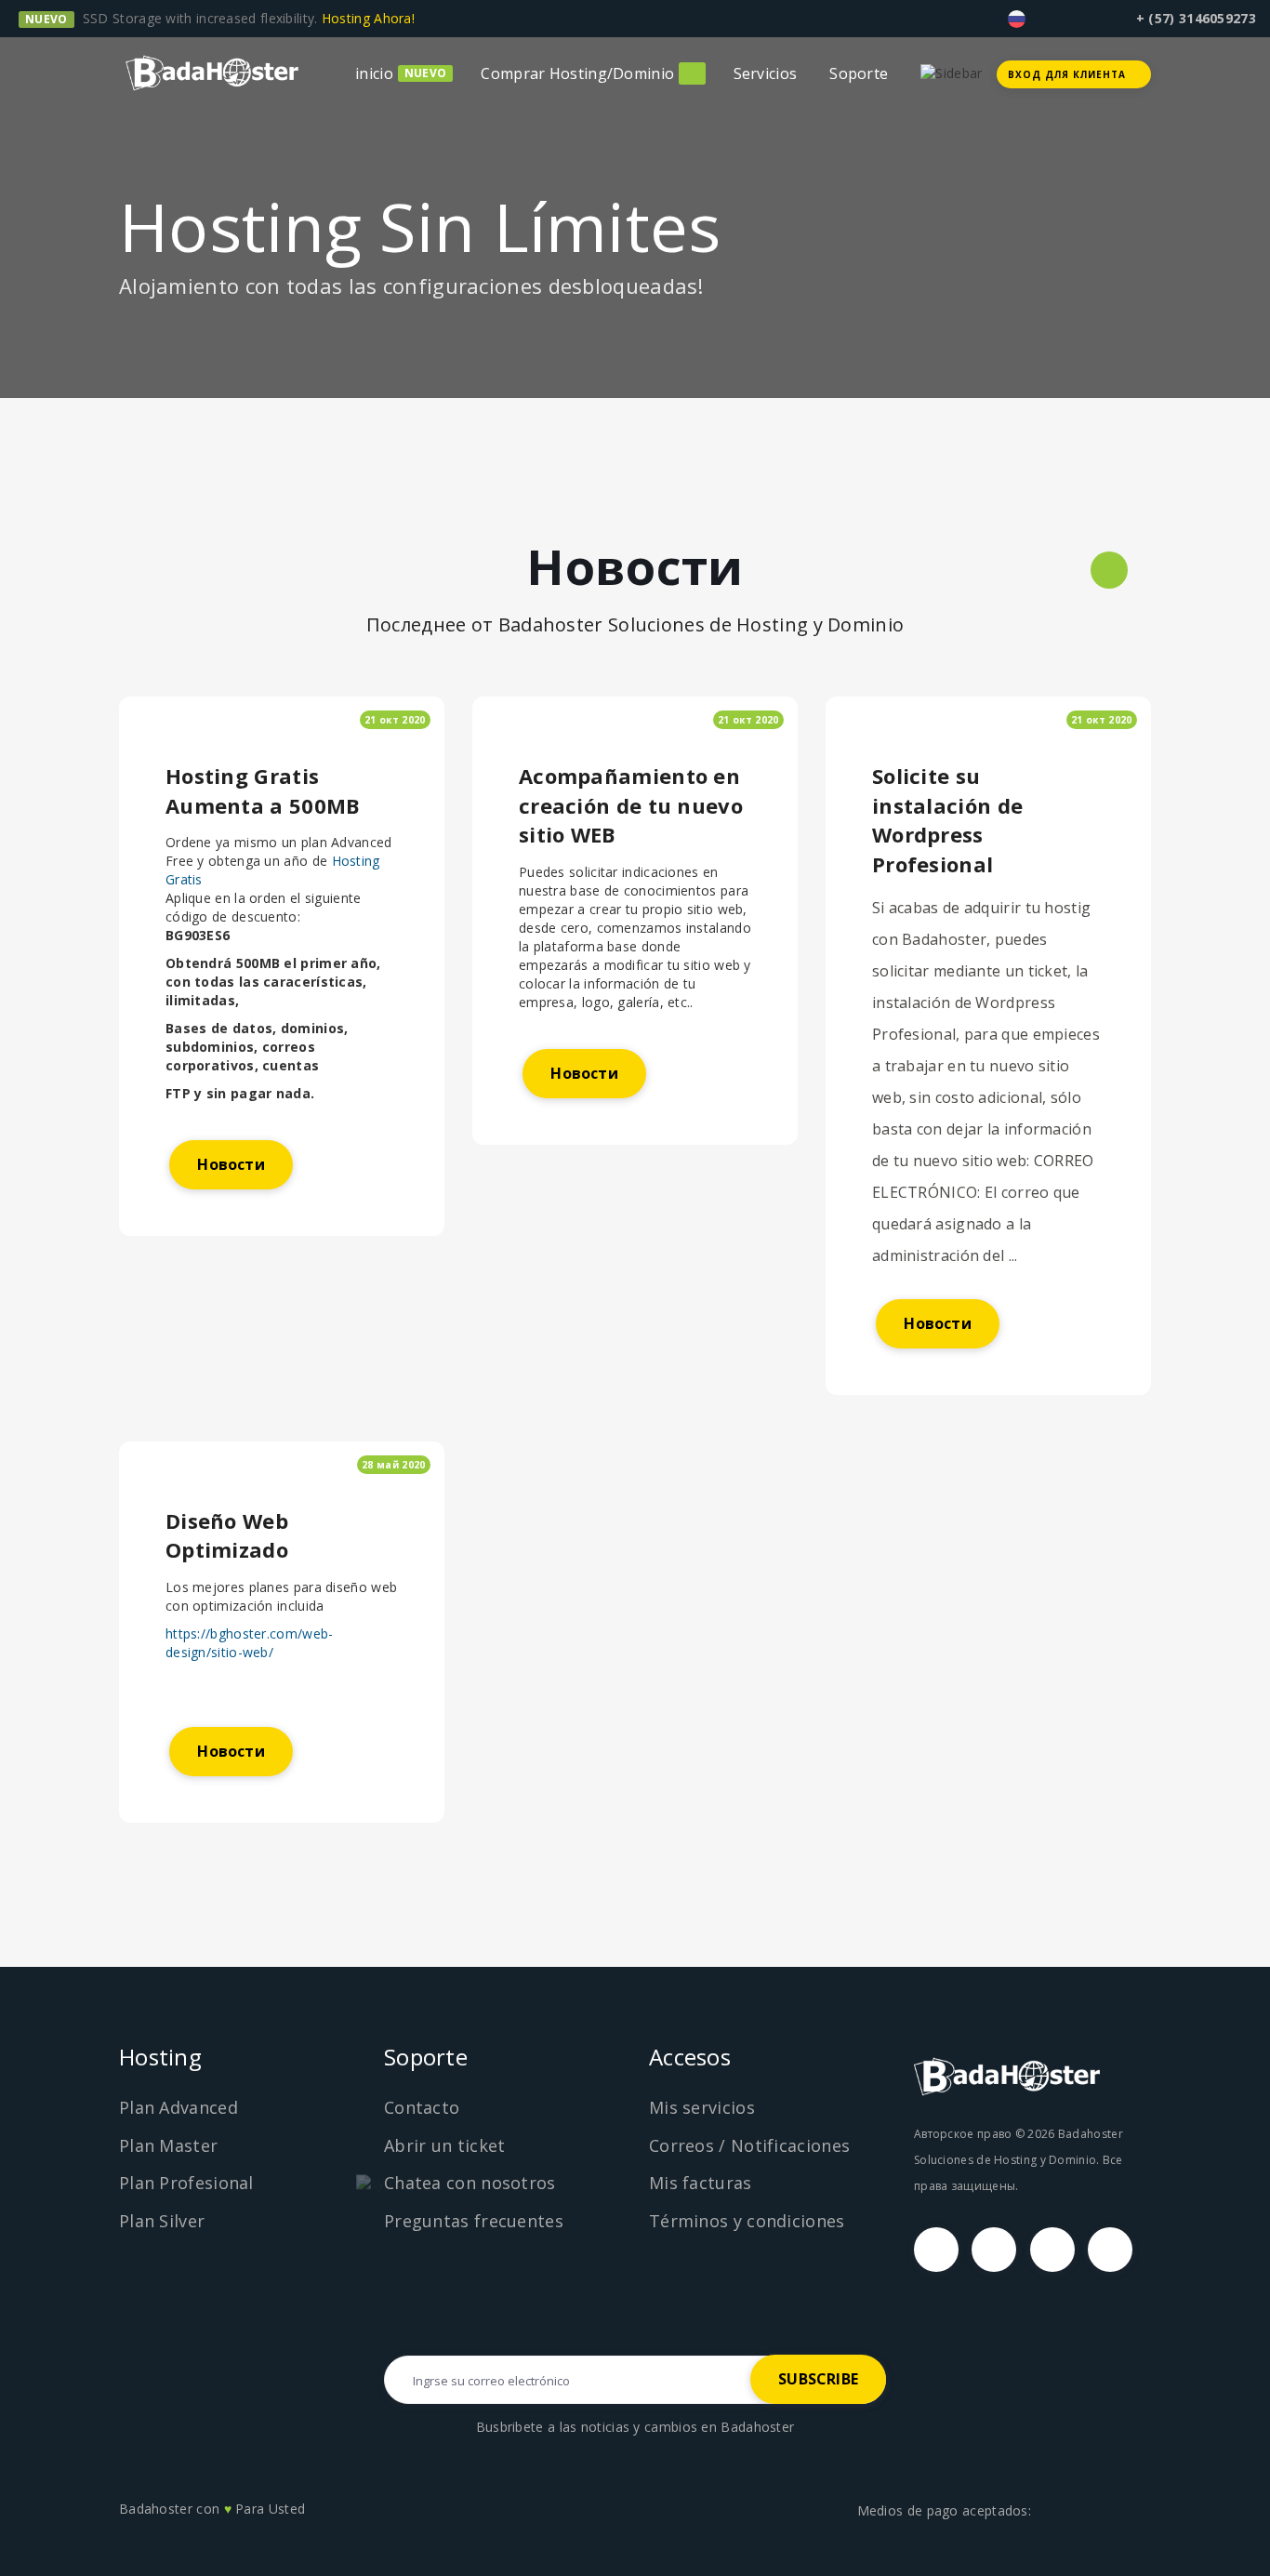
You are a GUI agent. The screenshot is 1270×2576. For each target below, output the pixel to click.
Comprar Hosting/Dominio (577, 73)
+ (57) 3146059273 (1196, 18)
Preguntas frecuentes (474, 2221)
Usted (287, 2509)
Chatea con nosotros (470, 2183)
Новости (231, 1164)
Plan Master (168, 2145)
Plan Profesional (186, 2183)
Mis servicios (702, 2107)
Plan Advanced (179, 2107)
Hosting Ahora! (370, 18)
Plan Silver (162, 2221)
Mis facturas (701, 2183)
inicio (374, 73)
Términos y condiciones (747, 2221)
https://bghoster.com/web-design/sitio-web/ (250, 1643)
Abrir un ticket (445, 2145)
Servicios (766, 73)
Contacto (422, 2107)
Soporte (859, 73)
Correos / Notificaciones (749, 2145)
